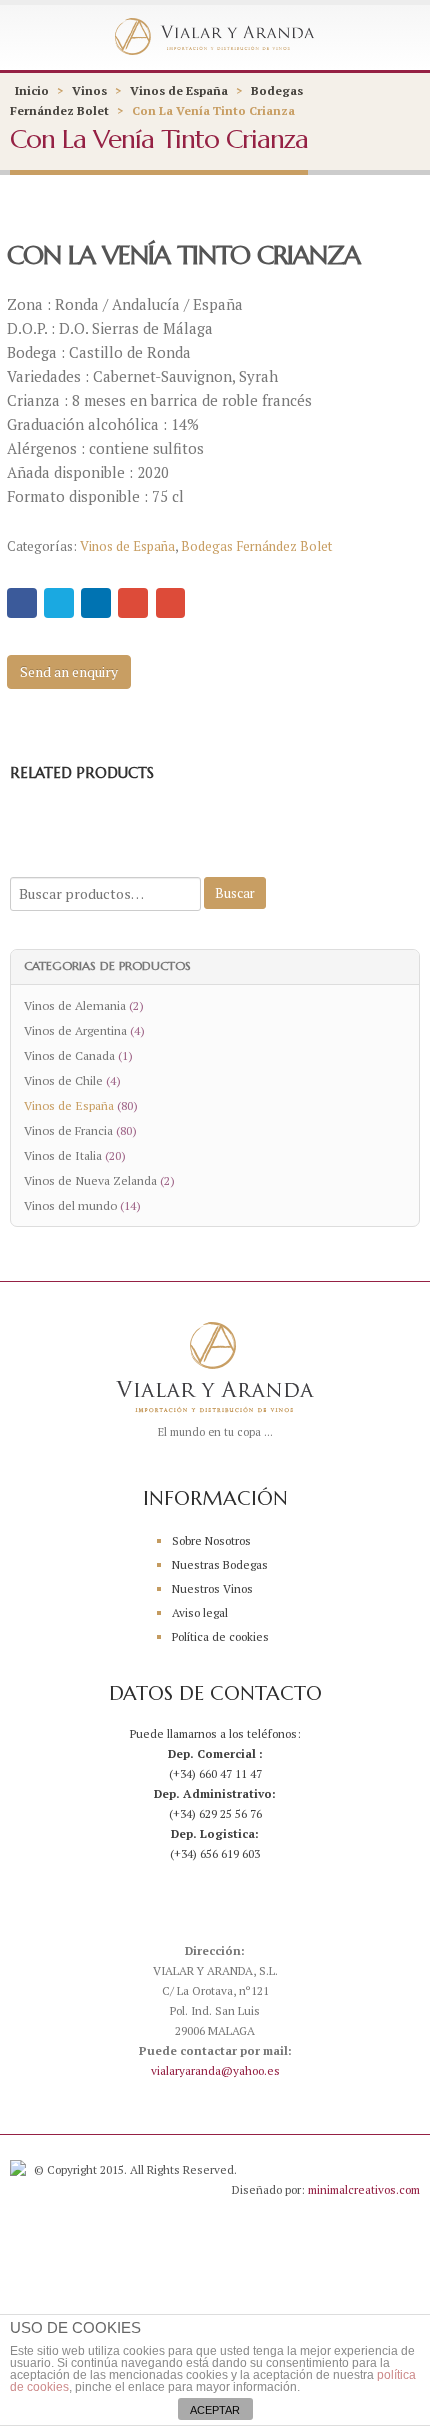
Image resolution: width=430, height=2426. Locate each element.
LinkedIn (96, 603)
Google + (133, 603)
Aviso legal (200, 1612)
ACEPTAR (215, 2410)
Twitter (59, 603)
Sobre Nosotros (211, 1540)
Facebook (22, 603)
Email (171, 603)
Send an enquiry (69, 671)
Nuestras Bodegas (220, 1564)
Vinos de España (179, 90)
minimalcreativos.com (364, 2189)
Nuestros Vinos (212, 1588)
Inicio (32, 90)
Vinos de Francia (68, 1130)
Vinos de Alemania (75, 1005)
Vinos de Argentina (75, 1030)
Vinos (89, 90)
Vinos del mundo (70, 1205)
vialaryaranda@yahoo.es (215, 2070)
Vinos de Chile (63, 1080)
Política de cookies (220, 1636)
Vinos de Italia (63, 1155)
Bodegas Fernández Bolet (256, 546)
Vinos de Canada (69, 1055)
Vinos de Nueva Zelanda (90, 1180)
